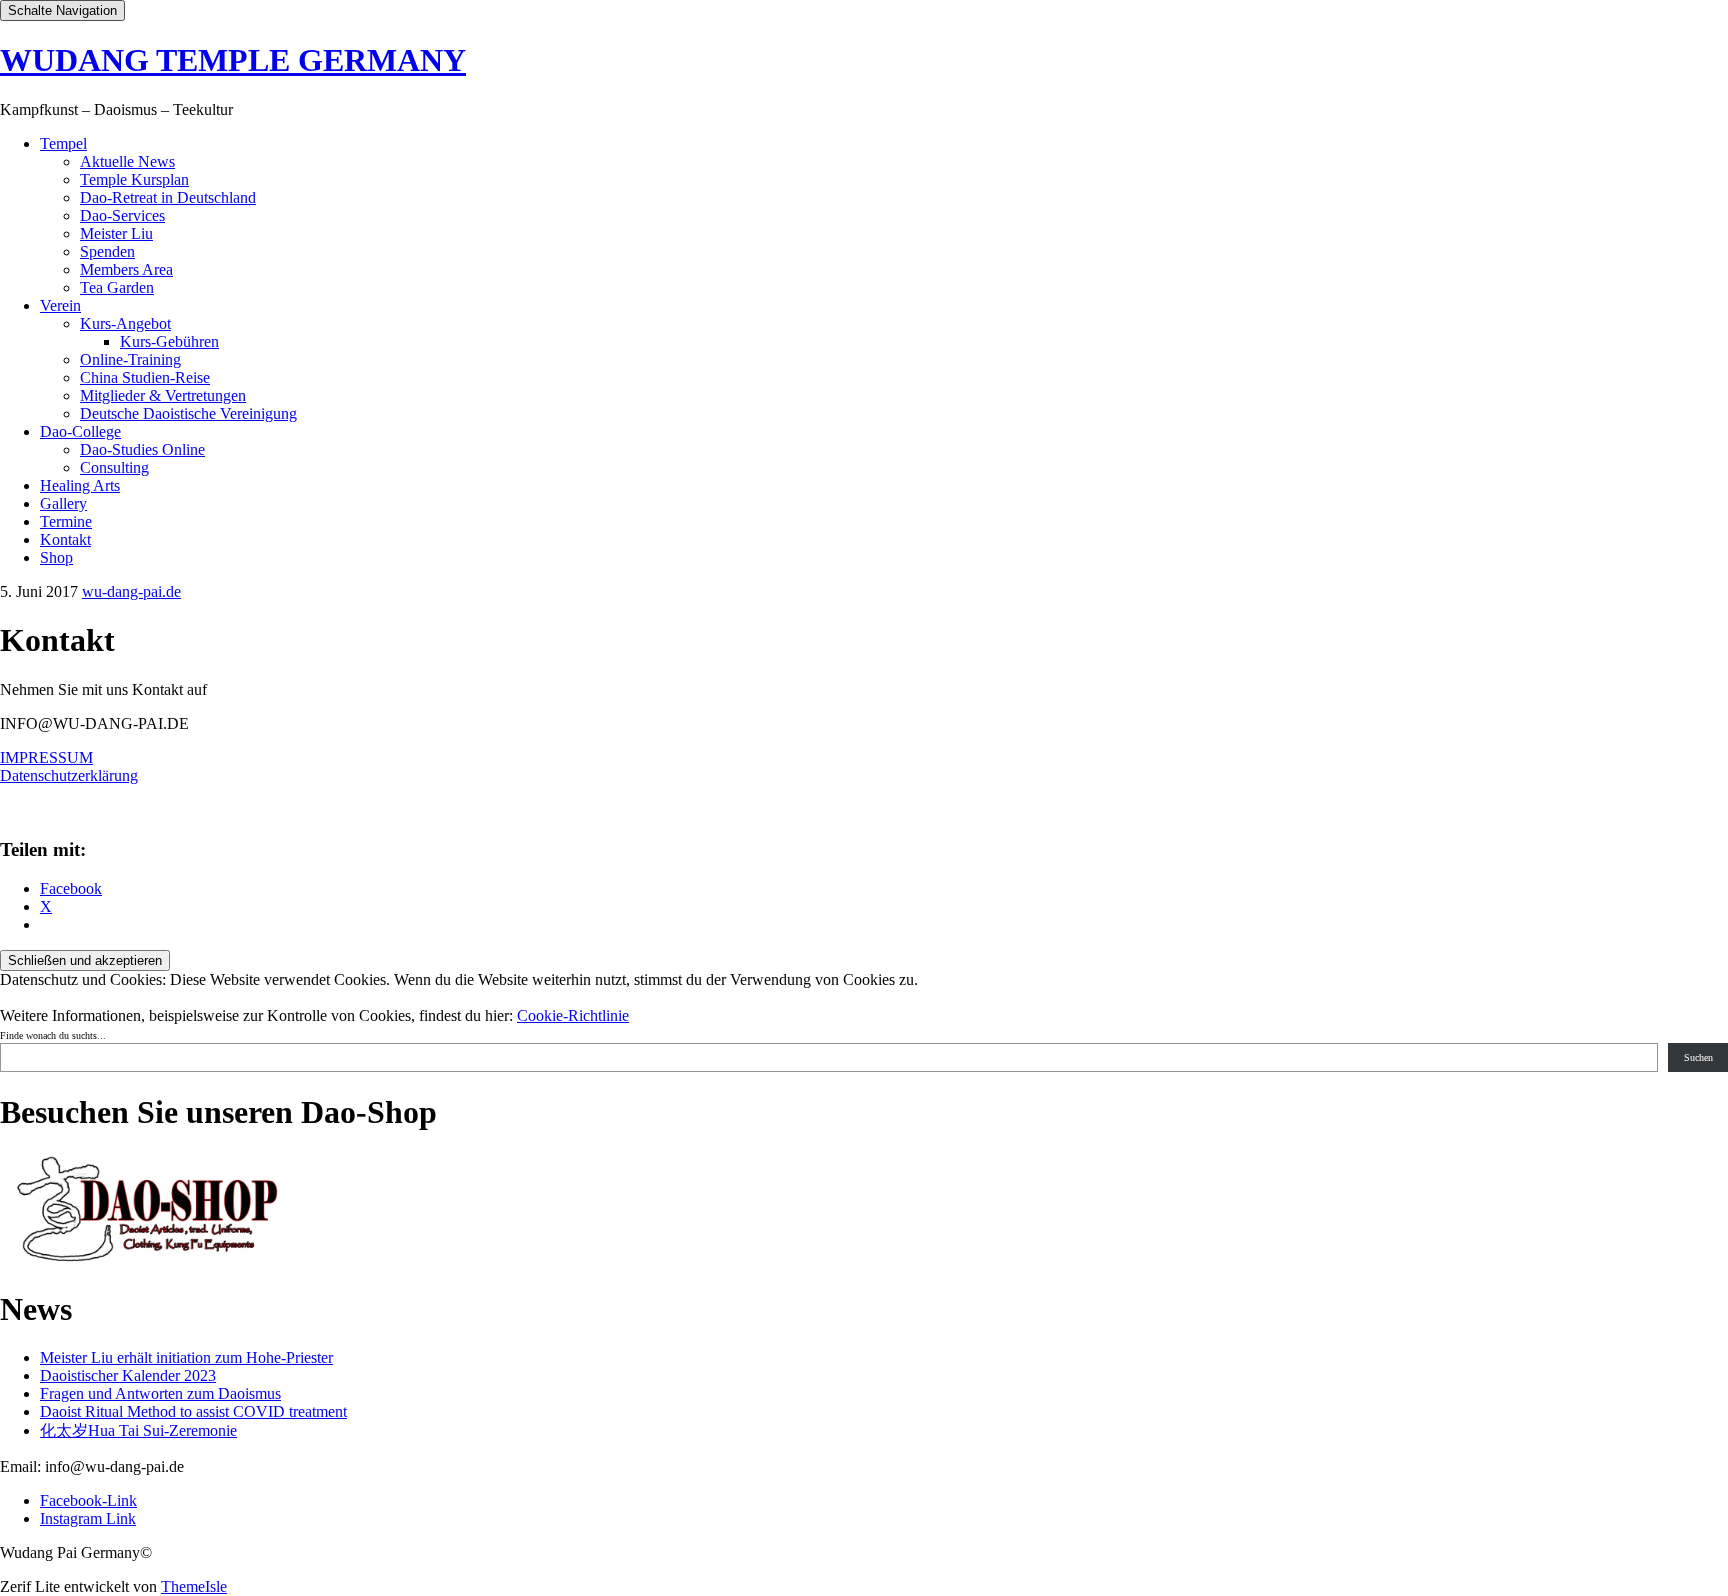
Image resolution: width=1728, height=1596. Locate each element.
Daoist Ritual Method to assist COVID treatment (193, 1411)
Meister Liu (116, 233)
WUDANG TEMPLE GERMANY (233, 60)
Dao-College (80, 431)
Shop (56, 557)
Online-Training (130, 359)
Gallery (63, 503)
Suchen (1698, 1057)
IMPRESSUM (46, 757)
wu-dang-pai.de (131, 591)
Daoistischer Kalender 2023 (128, 1375)
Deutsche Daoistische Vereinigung (188, 413)
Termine (66, 521)
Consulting (114, 467)
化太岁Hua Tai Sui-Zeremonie (138, 1430)
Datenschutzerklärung (69, 775)
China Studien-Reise (145, 377)
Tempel (63, 143)
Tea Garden (117, 287)
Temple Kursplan (134, 179)
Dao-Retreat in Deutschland (168, 197)
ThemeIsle (194, 1586)
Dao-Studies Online (142, 449)
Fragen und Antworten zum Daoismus (160, 1393)
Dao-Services (122, 215)
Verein (60, 305)
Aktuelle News (127, 161)
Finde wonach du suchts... (53, 1035)
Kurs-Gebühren (169, 341)
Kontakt (65, 539)
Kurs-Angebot (125, 323)
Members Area (126, 269)
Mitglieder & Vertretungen (163, 395)
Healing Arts (80, 485)
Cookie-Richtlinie (573, 1015)
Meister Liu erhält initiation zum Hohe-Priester (186, 1357)
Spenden (107, 251)
